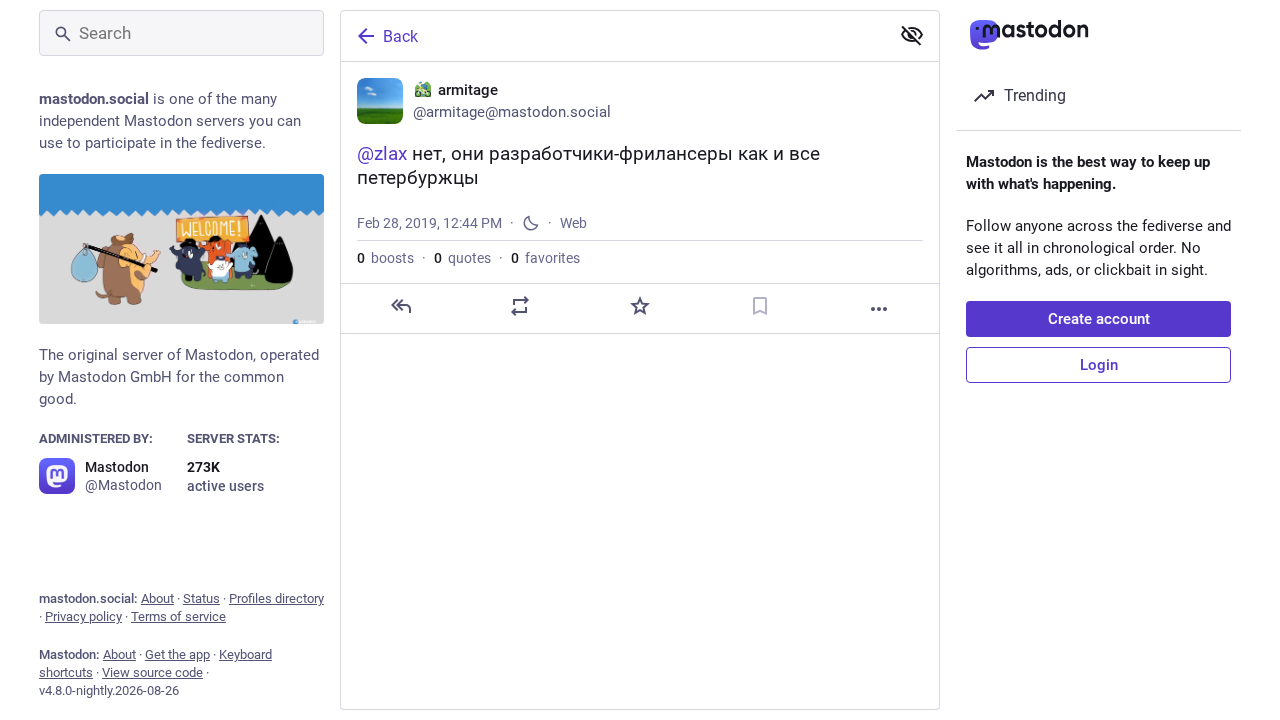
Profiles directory (276, 598)
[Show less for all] (912, 35)
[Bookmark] (760, 306)
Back (400, 36)
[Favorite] (640, 306)
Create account (1099, 319)
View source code (152, 672)
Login (1099, 365)
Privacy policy (83, 616)
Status (201, 598)
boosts (385, 258)
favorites (545, 258)
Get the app (177, 654)
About (157, 598)
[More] (879, 309)
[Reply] (401, 306)
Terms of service (178, 616)
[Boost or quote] (520, 306)
